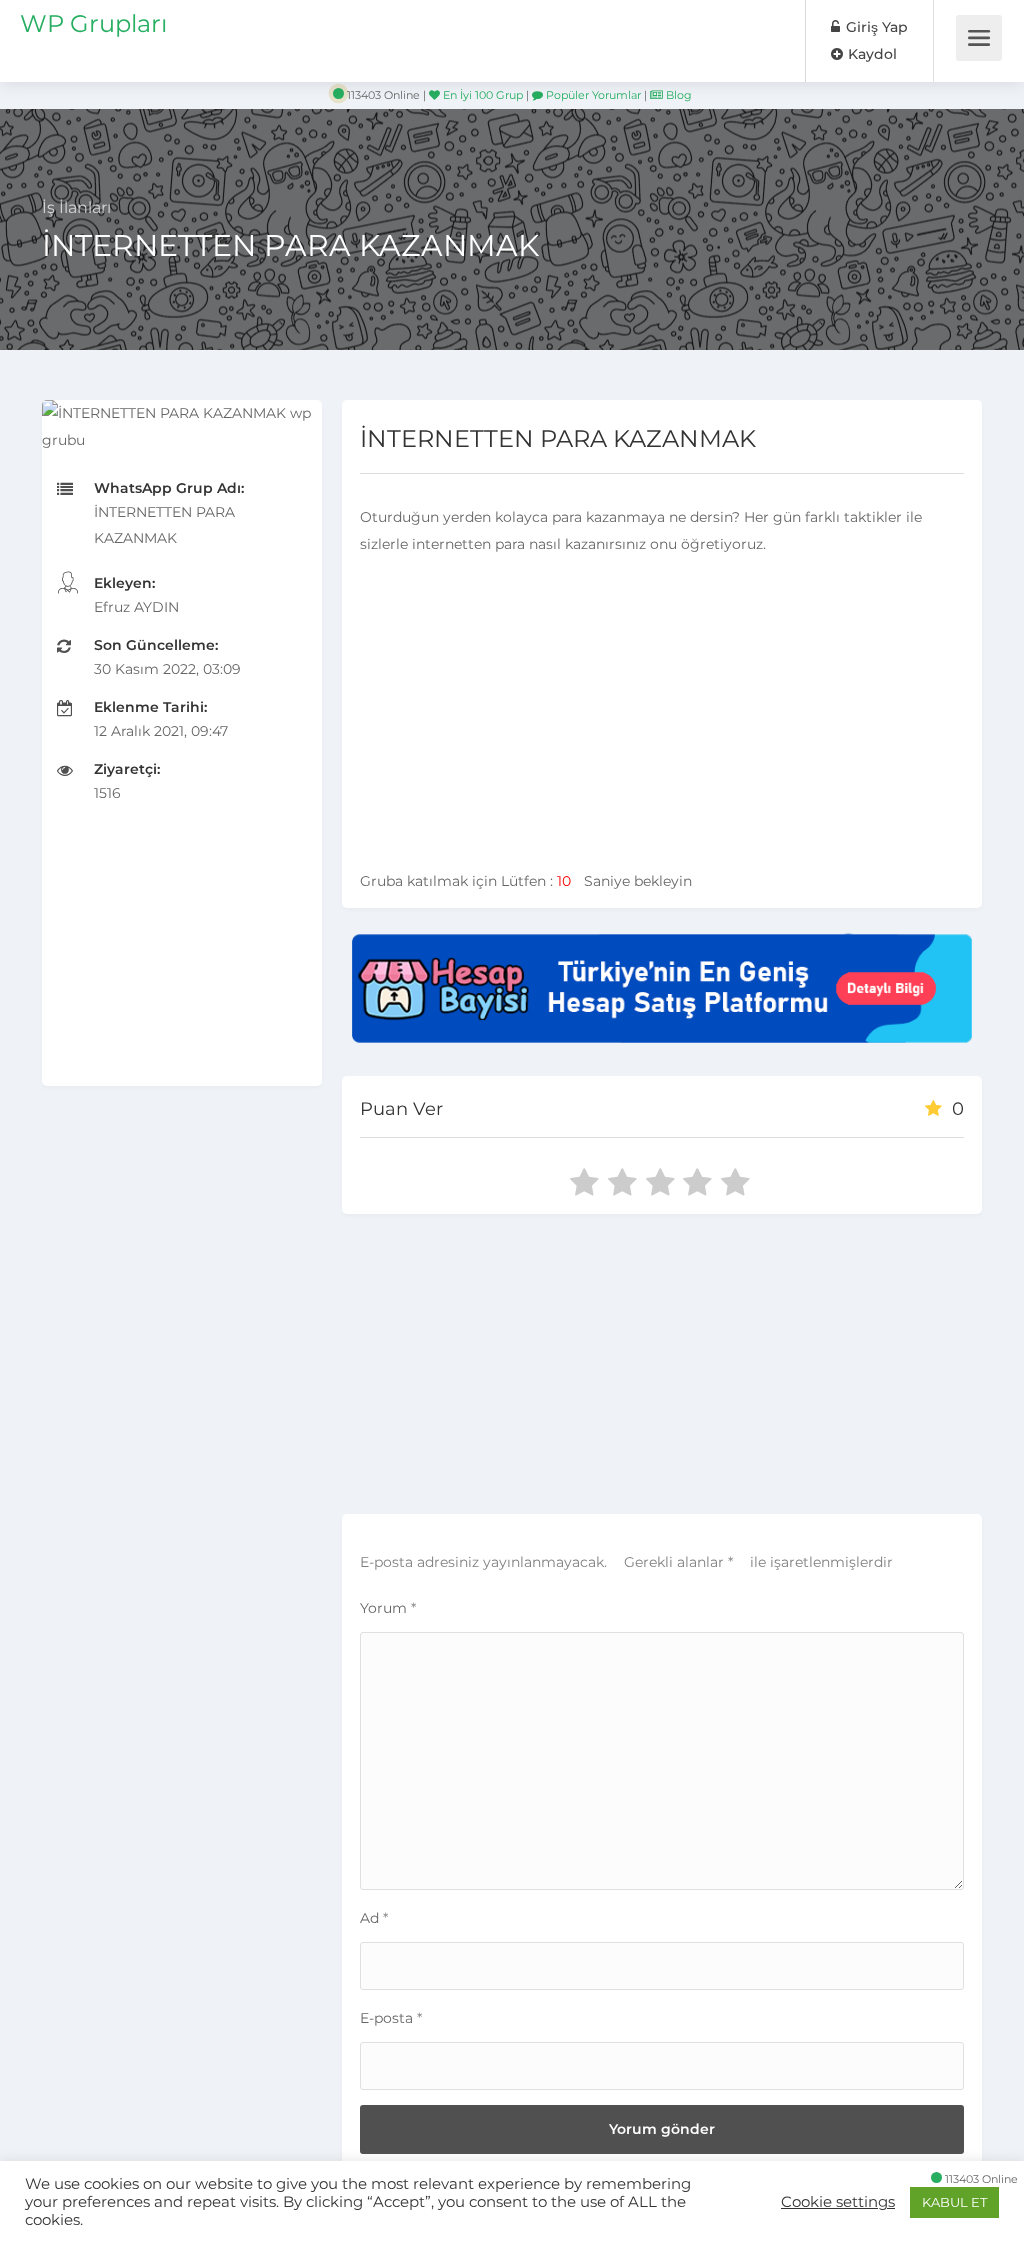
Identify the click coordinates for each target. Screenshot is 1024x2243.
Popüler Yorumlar (592, 95)
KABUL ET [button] (954, 2202)
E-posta (391, 2018)
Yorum (388, 1608)
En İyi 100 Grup (481, 95)
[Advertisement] (182, 961)
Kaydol (870, 54)
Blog (677, 95)
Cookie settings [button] (838, 2202)
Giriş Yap (875, 27)
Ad (374, 1918)
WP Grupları (93, 23)
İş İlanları (76, 207)
